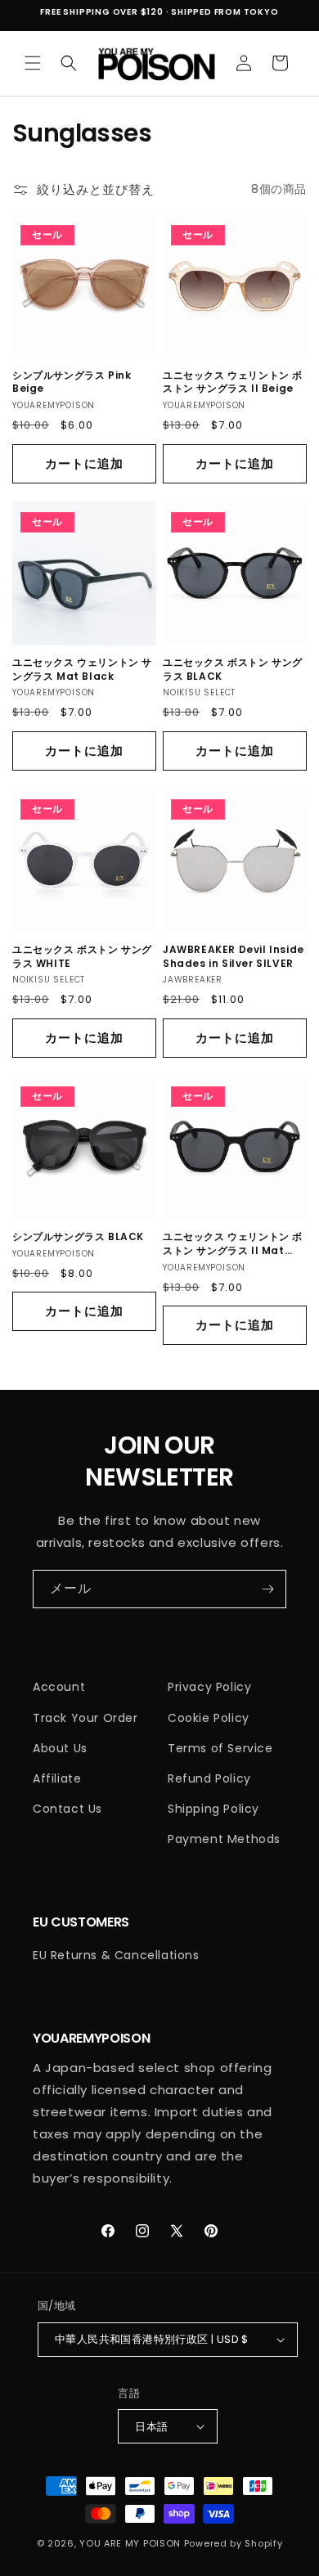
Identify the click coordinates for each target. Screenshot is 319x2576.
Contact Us (67, 1809)
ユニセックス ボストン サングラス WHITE (82, 957)
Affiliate (57, 1778)
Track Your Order (85, 1718)
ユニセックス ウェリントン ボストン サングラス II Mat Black (233, 1244)
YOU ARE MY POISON (130, 2543)
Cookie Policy (209, 1718)
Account (59, 1687)
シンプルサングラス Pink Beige (72, 382)
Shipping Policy (213, 1809)
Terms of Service (220, 1748)
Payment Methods (224, 1839)
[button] (33, 63)
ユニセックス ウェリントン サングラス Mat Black (82, 670)
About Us (60, 1748)
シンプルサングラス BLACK (78, 1237)
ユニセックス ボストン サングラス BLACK (233, 670)
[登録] (267, 1589)
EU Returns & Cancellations (116, 1955)
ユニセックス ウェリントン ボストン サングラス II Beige (233, 382)
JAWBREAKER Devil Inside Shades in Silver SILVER (234, 957)
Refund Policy (209, 1778)
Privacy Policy (209, 1687)
